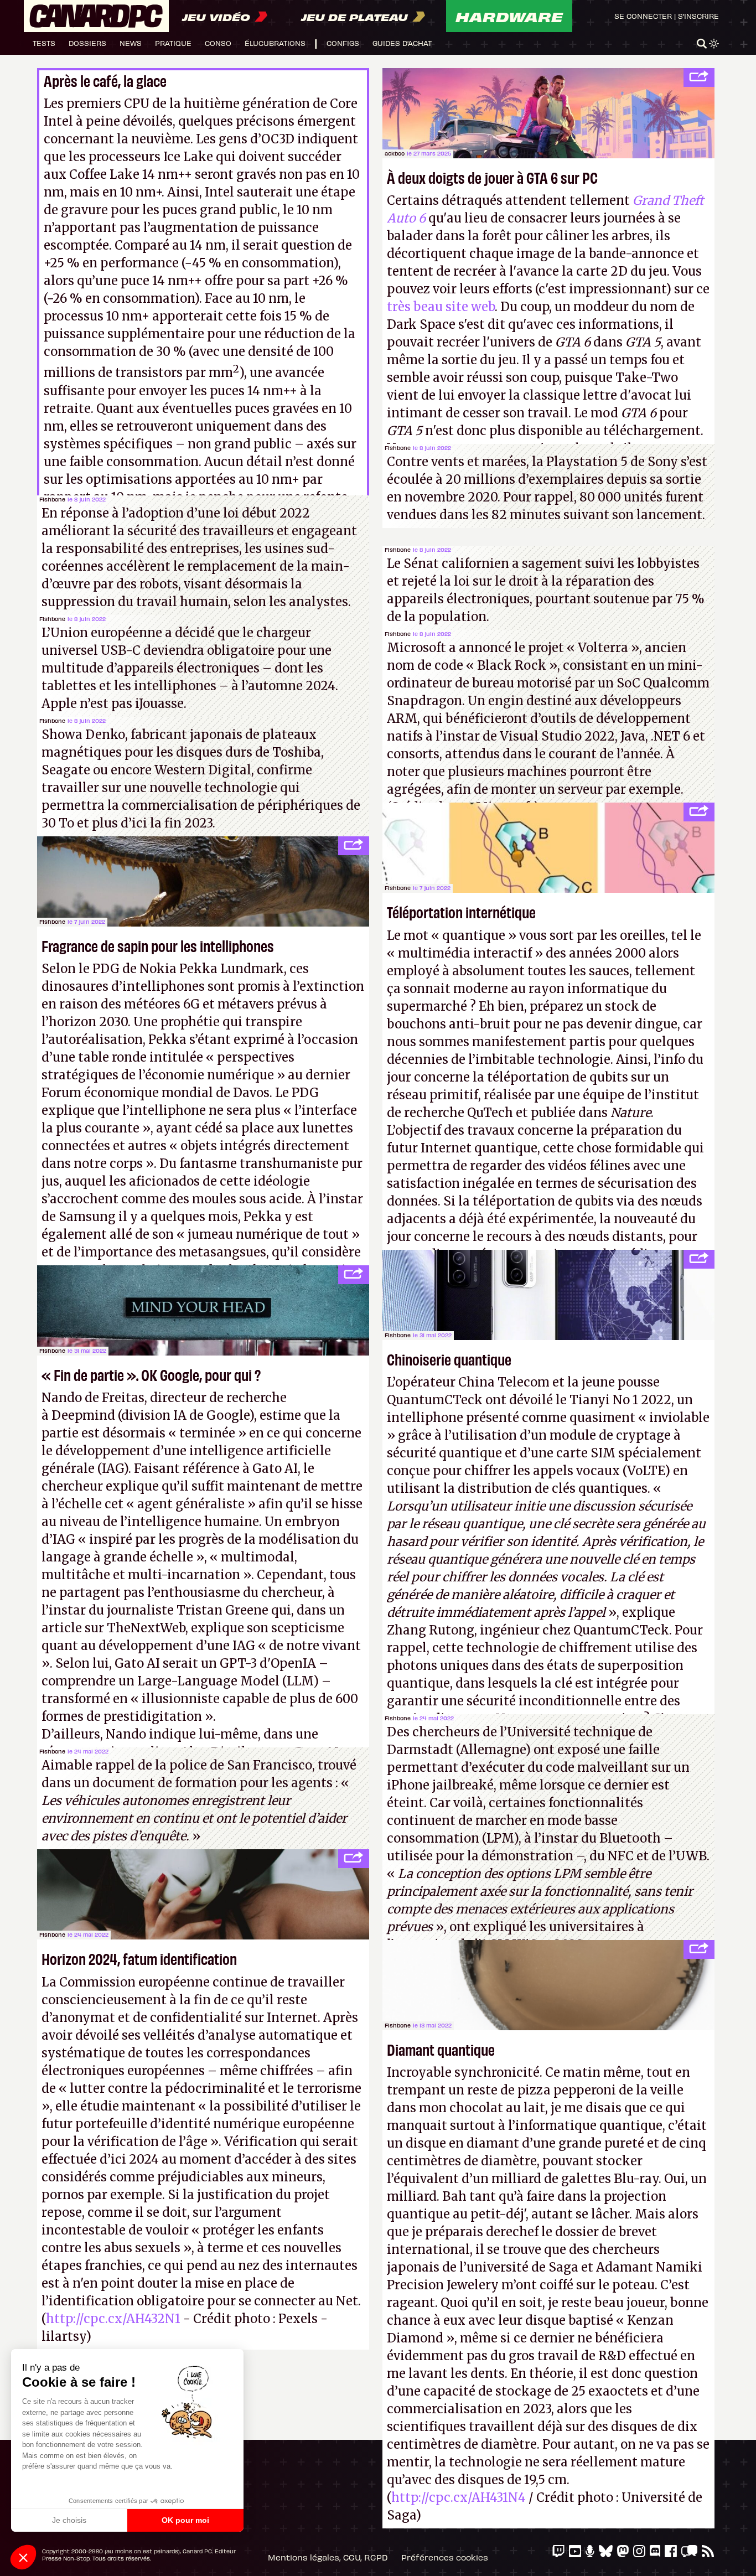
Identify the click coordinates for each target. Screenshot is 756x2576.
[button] (23, 2557)
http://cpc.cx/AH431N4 (459, 2497)
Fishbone (52, 499)
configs (343, 43)
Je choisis (69, 2520)
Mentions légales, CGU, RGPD (328, 2557)
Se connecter (643, 16)
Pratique (173, 43)
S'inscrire (698, 16)
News (131, 43)
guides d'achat (402, 43)
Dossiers (87, 43)
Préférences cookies (445, 2557)
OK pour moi (185, 2520)
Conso (218, 43)
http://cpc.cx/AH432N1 (113, 2319)
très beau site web (441, 307)
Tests (44, 43)
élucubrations (275, 43)
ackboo (395, 153)
